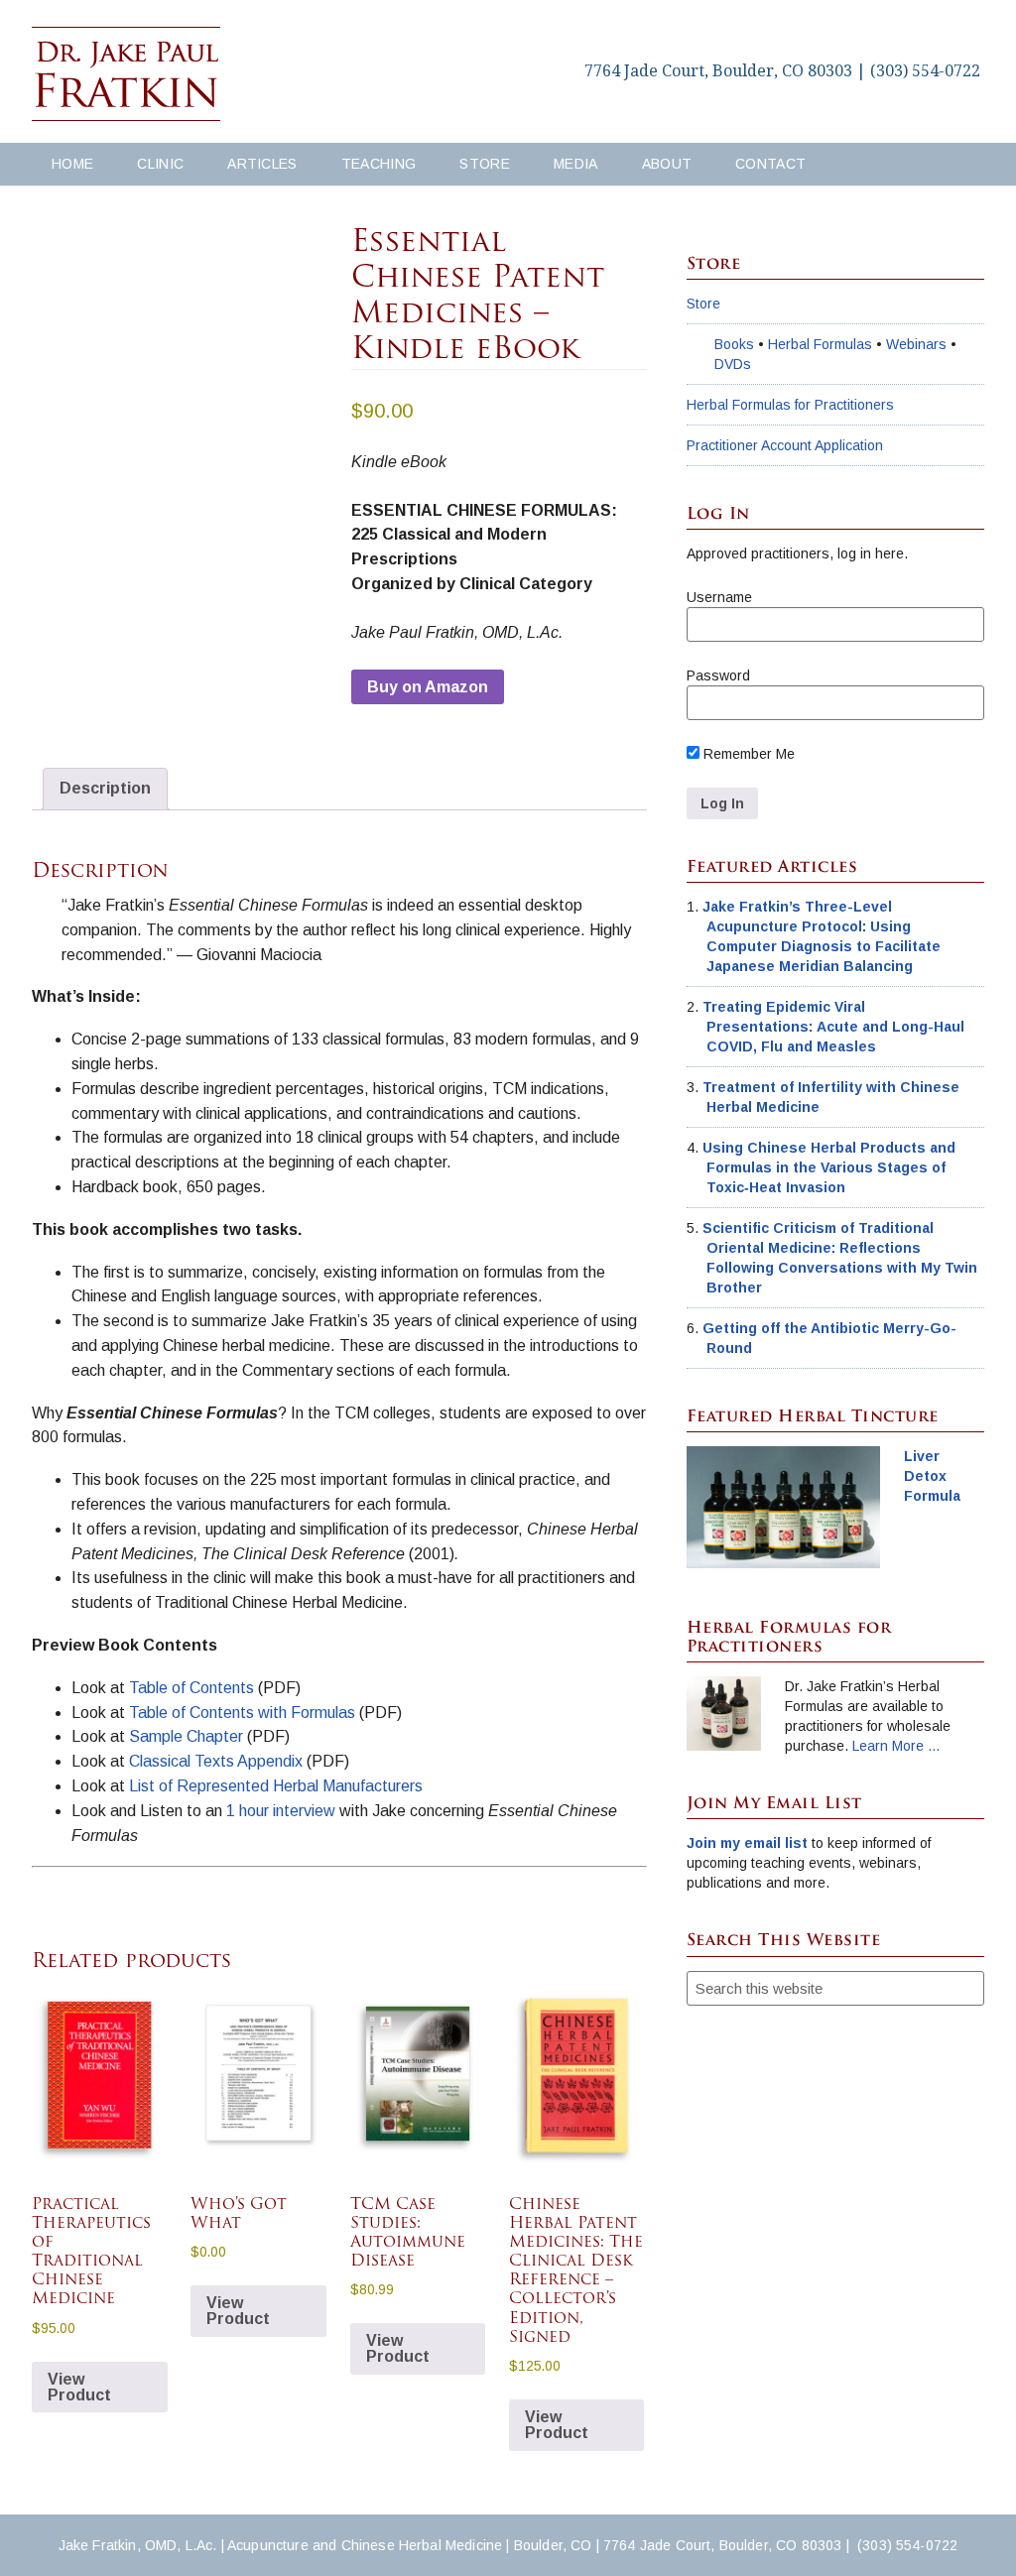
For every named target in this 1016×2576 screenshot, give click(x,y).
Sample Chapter (188, 1736)
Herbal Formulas (820, 344)
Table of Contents (191, 1688)
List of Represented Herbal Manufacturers (276, 1786)
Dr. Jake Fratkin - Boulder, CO (126, 74)
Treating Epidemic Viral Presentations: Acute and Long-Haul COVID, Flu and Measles (833, 1027)
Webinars (916, 344)
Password (718, 675)
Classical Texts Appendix (218, 1761)
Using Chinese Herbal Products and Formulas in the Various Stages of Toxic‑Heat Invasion (829, 1167)
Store (703, 304)
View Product (79, 2387)
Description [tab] (105, 788)
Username (719, 597)
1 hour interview (281, 1811)
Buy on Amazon (428, 687)
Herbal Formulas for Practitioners (790, 405)
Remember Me (747, 754)
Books (734, 344)
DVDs (733, 364)
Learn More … (896, 1746)
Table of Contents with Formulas (244, 1713)
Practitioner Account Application (785, 445)
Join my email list (747, 1843)
